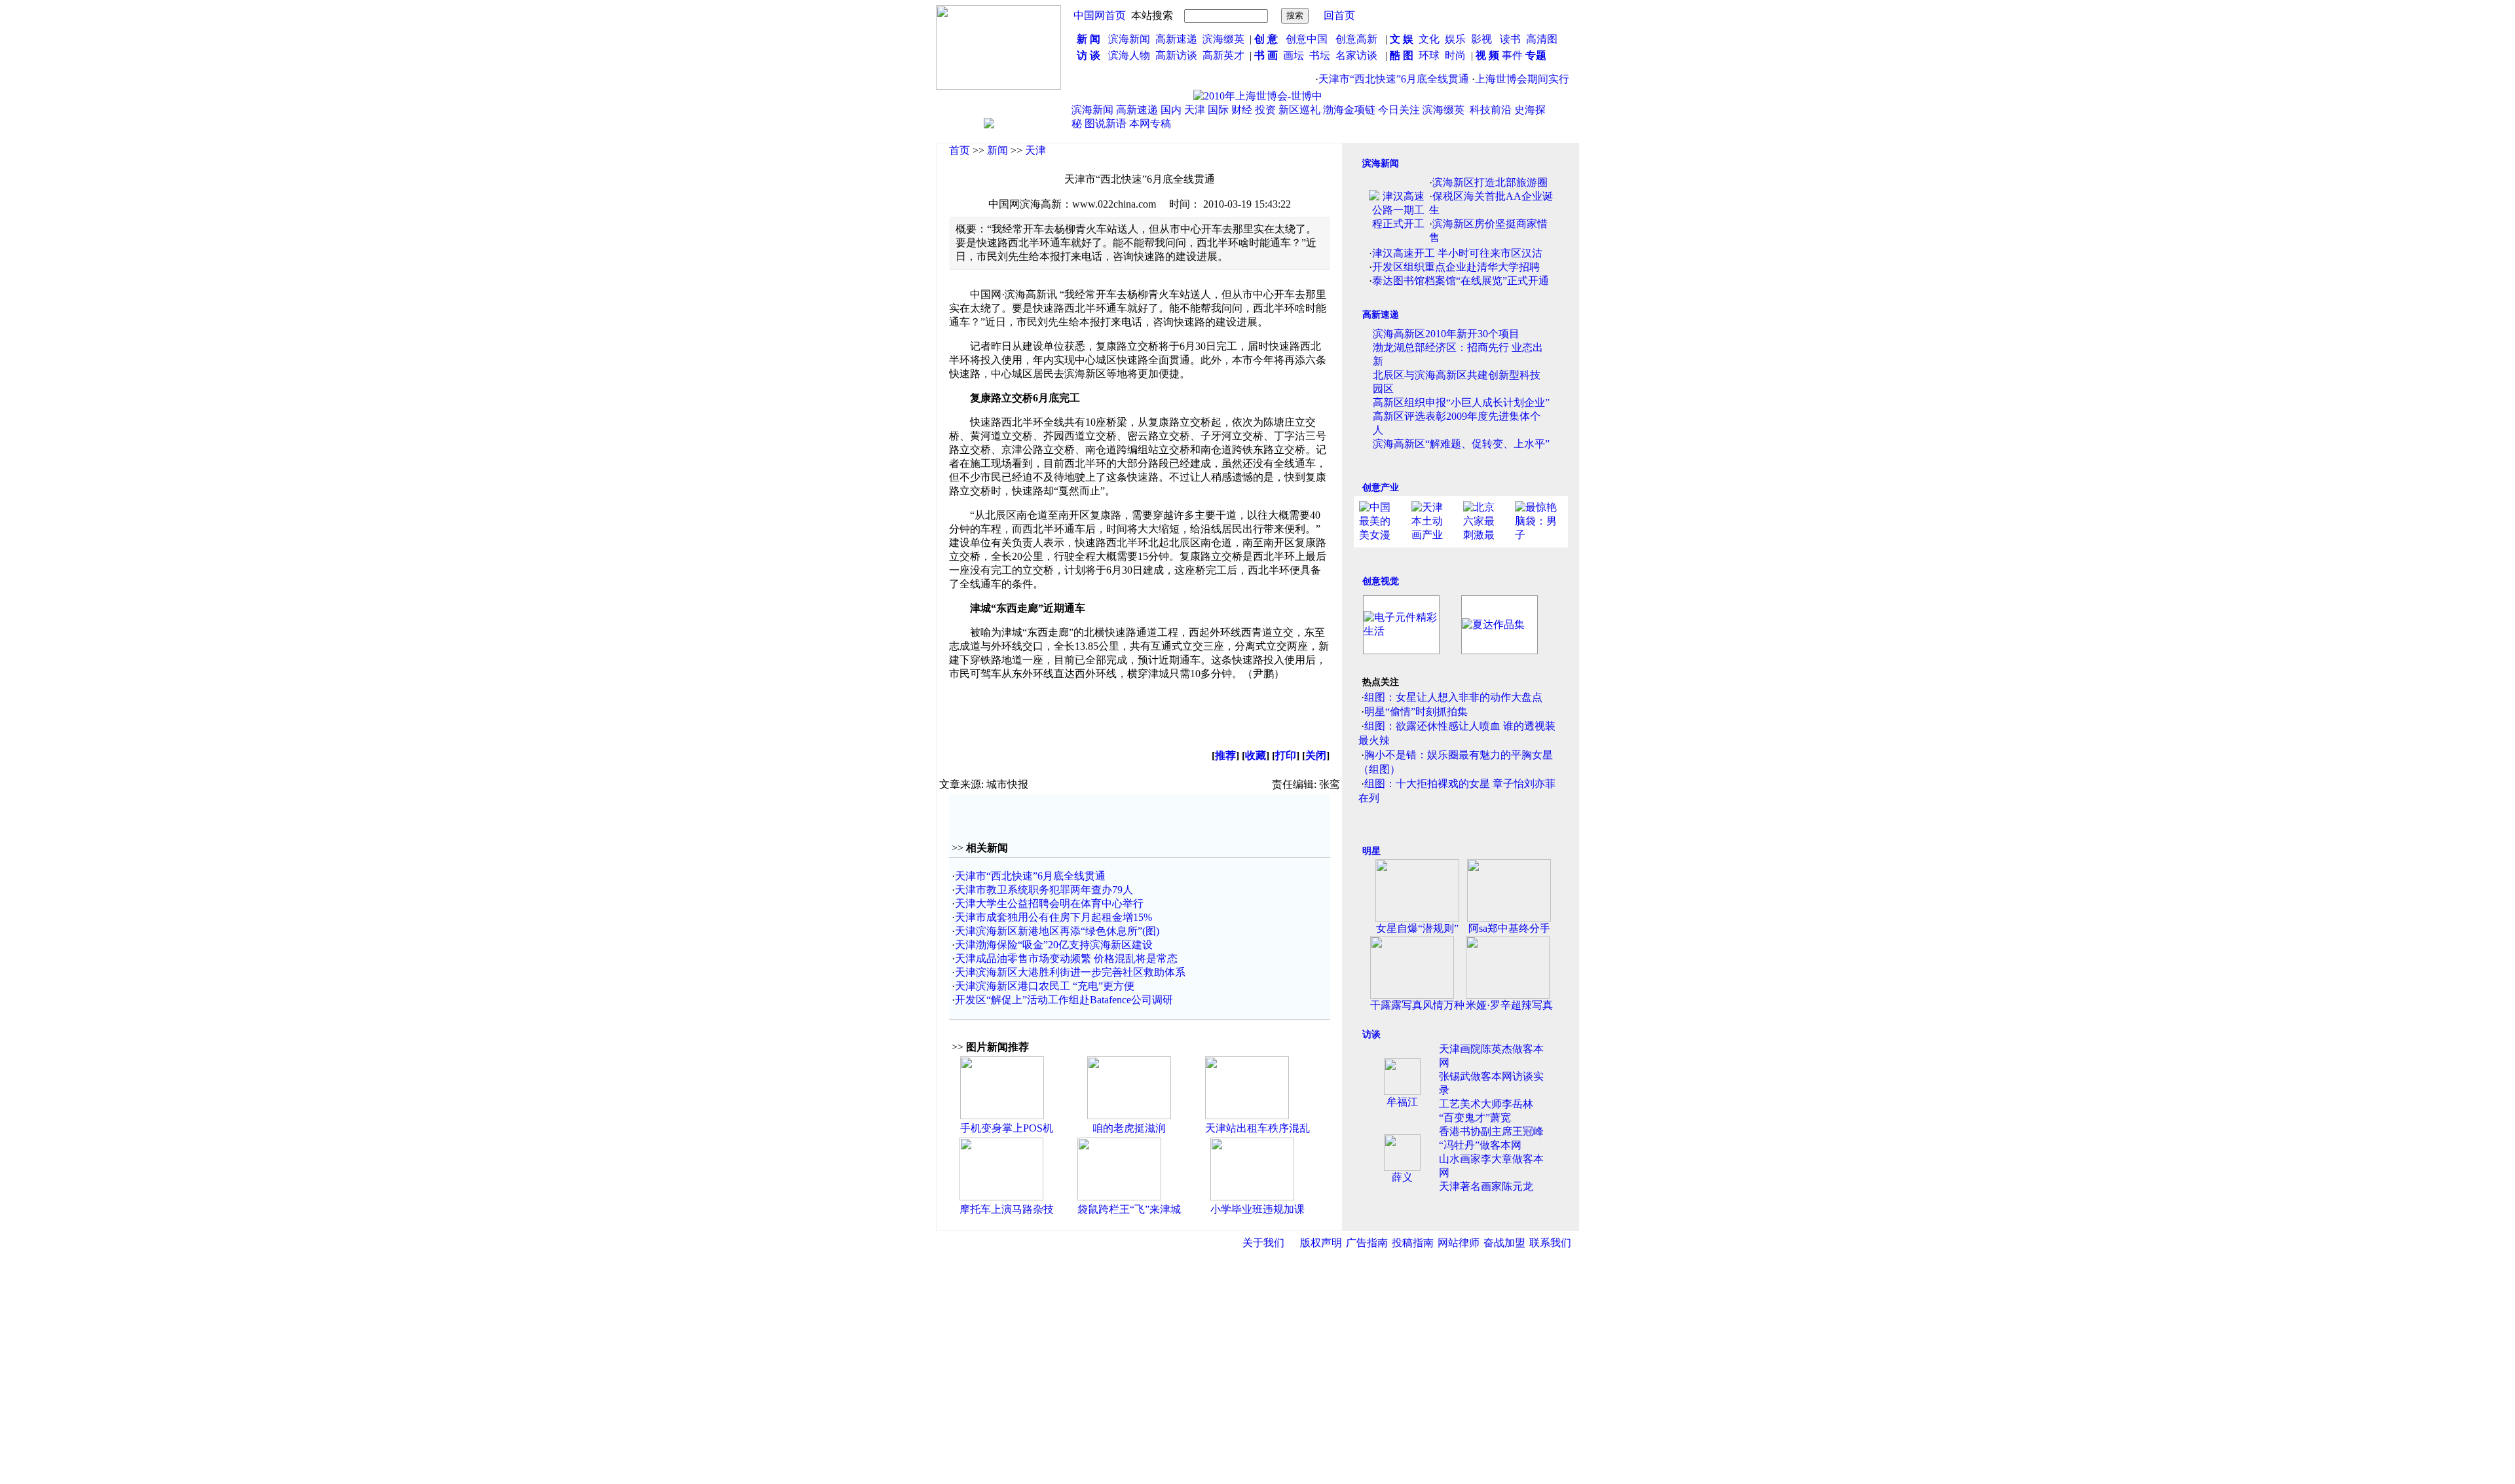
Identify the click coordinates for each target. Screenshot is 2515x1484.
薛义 (1402, 1177)
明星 (1371, 851)
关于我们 (1263, 1243)
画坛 (1294, 55)
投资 (1265, 110)
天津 (1195, 110)
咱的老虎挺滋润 (1129, 1128)
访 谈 (1089, 55)
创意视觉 (1381, 581)
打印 (1286, 755)
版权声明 (1321, 1243)
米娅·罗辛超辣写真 (1509, 1005)
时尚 (1455, 55)
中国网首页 (1100, 15)
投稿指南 (1413, 1243)
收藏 (1256, 755)
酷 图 (1402, 55)
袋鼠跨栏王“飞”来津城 (1129, 1209)
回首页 (1339, 15)
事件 (1511, 55)
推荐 (1225, 755)
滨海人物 (1129, 55)
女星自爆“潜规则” (1417, 928)
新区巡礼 (1299, 110)
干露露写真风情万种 (1417, 1005)
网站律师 (1459, 1243)
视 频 (1487, 55)
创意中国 (1307, 39)
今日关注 (1399, 110)
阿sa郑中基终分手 (1509, 928)
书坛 (1320, 55)
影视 (1483, 39)
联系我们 (1550, 1243)
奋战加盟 (1504, 1243)
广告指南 (1367, 1243)
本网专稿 (1150, 123)
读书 (1510, 39)
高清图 (1542, 39)
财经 (1242, 110)
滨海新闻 (1129, 39)
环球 (1429, 55)
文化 (1428, 39)
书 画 (1266, 55)
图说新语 (1106, 123)
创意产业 (1381, 488)
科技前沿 (1491, 110)
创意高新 (1358, 39)
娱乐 (1455, 39)
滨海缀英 (1223, 39)
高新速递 (1176, 39)
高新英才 (1226, 55)
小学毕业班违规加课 (1257, 1209)
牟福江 (1402, 1102)
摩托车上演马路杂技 (1007, 1209)
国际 (1218, 110)
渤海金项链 (1349, 110)
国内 (1171, 110)
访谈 (1371, 1034)
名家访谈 (1356, 55)
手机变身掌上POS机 (1007, 1128)
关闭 (1316, 755)
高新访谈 (1178, 55)
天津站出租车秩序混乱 (1257, 1128)
